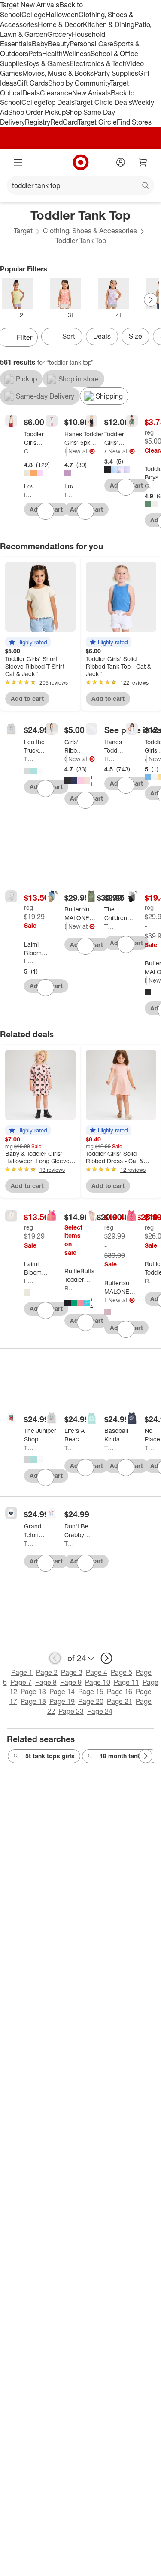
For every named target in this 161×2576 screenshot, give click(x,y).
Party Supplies (116, 73)
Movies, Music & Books (58, 73)
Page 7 (21, 1682)
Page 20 (91, 1701)
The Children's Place (109, 926)
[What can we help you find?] (80, 185)
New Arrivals (91, 93)
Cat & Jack (29, 451)
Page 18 (33, 1701)
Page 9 (71, 1682)
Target (23, 231)
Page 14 (62, 1692)
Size (135, 336)
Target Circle (97, 122)
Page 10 (98, 1682)
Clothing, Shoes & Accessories (90, 231)
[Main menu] (18, 162)
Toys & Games (48, 63)
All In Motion (105, 451)
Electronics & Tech (98, 63)
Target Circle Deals (103, 102)
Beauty (59, 44)
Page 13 (33, 1692)
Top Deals (59, 102)
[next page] (106, 1658)
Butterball (65, 926)
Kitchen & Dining (109, 24)
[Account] (121, 162)
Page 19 (62, 1701)
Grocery (59, 34)
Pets (35, 54)
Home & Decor (60, 24)
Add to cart (27, 698)
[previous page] (55, 1658)
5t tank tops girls (50, 1756)
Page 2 (47, 1672)
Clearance (56, 93)
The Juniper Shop (29, 759)
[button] (28, 642)
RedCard (64, 122)
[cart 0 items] (143, 162)
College (33, 15)
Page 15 (91, 1692)
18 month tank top (126, 1756)
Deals (31, 93)
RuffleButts (69, 1288)
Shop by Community (79, 83)
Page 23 (71, 1711)
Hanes (65, 451)
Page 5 (122, 1672)
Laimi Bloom (29, 961)
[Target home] (81, 162)
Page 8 (46, 1682)
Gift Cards (32, 83)
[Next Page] (151, 300)
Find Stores (134, 122)
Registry (38, 122)
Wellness (77, 54)
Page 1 (22, 1672)
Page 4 (97, 1672)
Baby (40, 44)
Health (52, 54)
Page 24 (100, 1711)
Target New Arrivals (30, 5)
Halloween (62, 15)
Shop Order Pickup (37, 112)
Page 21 (120, 1701)
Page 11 (126, 1682)
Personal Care (91, 44)
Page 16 (120, 1692)
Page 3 (72, 1672)
